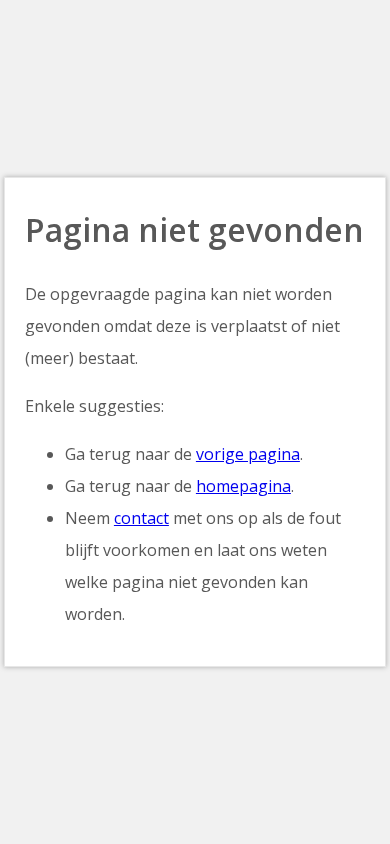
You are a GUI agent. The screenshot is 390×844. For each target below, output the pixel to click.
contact (141, 518)
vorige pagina (248, 454)
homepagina (243, 486)
